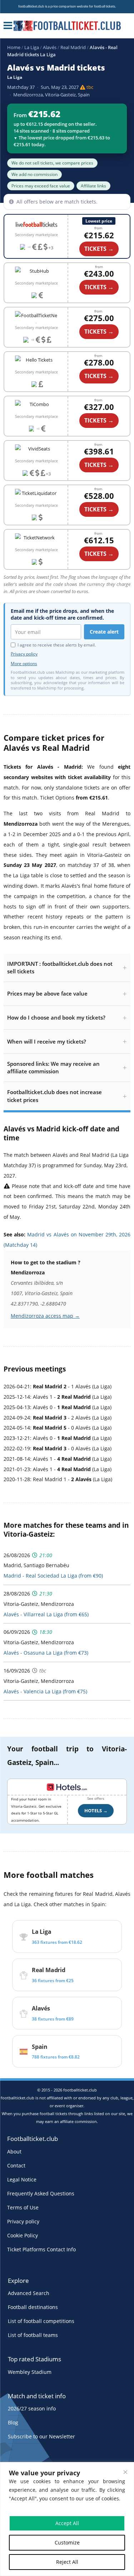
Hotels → (96, 1811)
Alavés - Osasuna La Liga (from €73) (46, 1653)
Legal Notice (22, 2179)
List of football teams (33, 2335)
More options (24, 664)
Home (14, 47)
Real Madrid (73, 47)
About (14, 2152)
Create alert (104, 632)
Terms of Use (23, 2207)
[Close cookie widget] (125, 2472)
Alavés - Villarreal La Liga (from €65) (46, 1614)
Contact (16, 2165)
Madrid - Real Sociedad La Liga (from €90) (53, 1576)
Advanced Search (29, 2293)
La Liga (32, 47)
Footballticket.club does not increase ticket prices (54, 1096)
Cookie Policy (23, 2235)
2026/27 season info (32, 2409)
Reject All (67, 2562)
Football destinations (33, 2307)
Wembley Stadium (30, 2372)
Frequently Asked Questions (41, 2193)
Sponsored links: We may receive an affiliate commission (53, 1067)
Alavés (50, 47)
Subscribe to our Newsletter (41, 2437)
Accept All (67, 2523)
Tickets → (99, 287)
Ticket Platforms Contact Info (41, 2249)
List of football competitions (41, 2321)
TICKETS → (99, 249)
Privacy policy (24, 654)
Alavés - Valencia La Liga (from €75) (45, 1691)
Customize (67, 2542)
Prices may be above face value (47, 993)
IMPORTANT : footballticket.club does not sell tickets (60, 967)
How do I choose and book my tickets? (56, 1017)
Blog (13, 2423)
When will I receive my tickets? (47, 1041)
